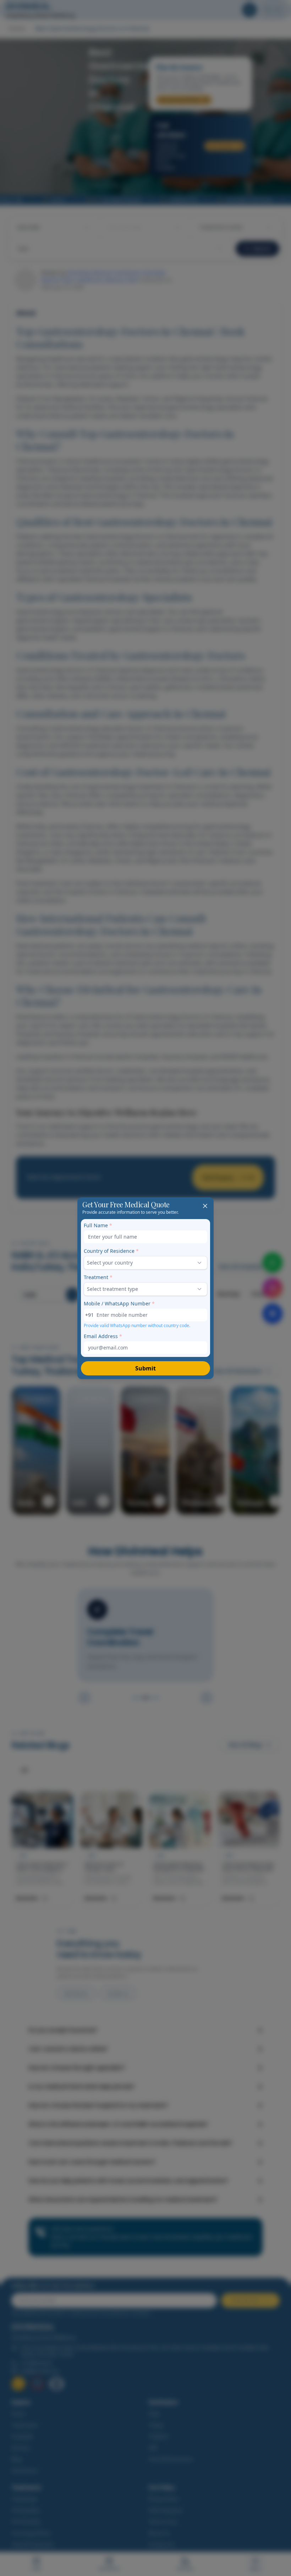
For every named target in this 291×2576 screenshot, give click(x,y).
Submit (145, 1368)
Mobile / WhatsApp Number (119, 1303)
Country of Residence (111, 1251)
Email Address (103, 1336)
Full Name (98, 1225)
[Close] (205, 1206)
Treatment (98, 1277)
